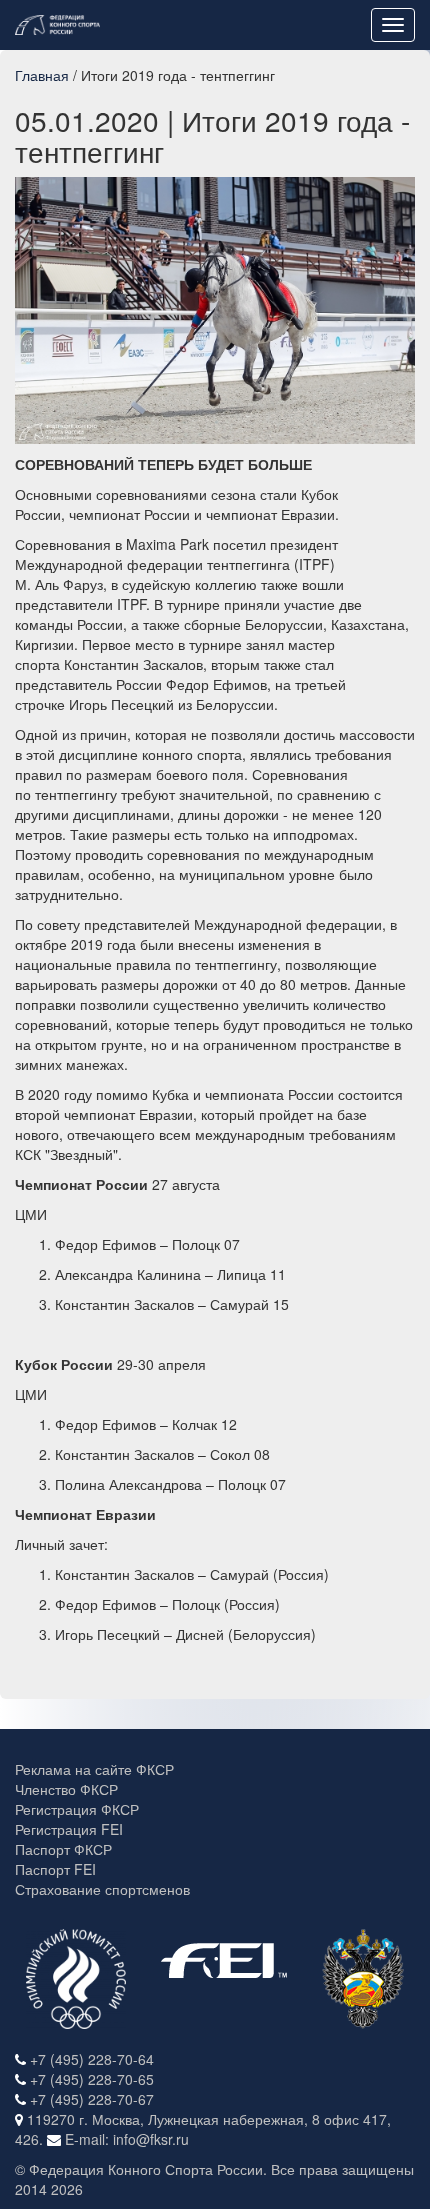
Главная (42, 75)
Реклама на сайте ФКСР (94, 1769)
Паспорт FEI (55, 1869)
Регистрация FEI (69, 1829)
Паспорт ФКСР (63, 1849)
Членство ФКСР (66, 1789)
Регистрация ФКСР (77, 1809)
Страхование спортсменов (102, 1889)
